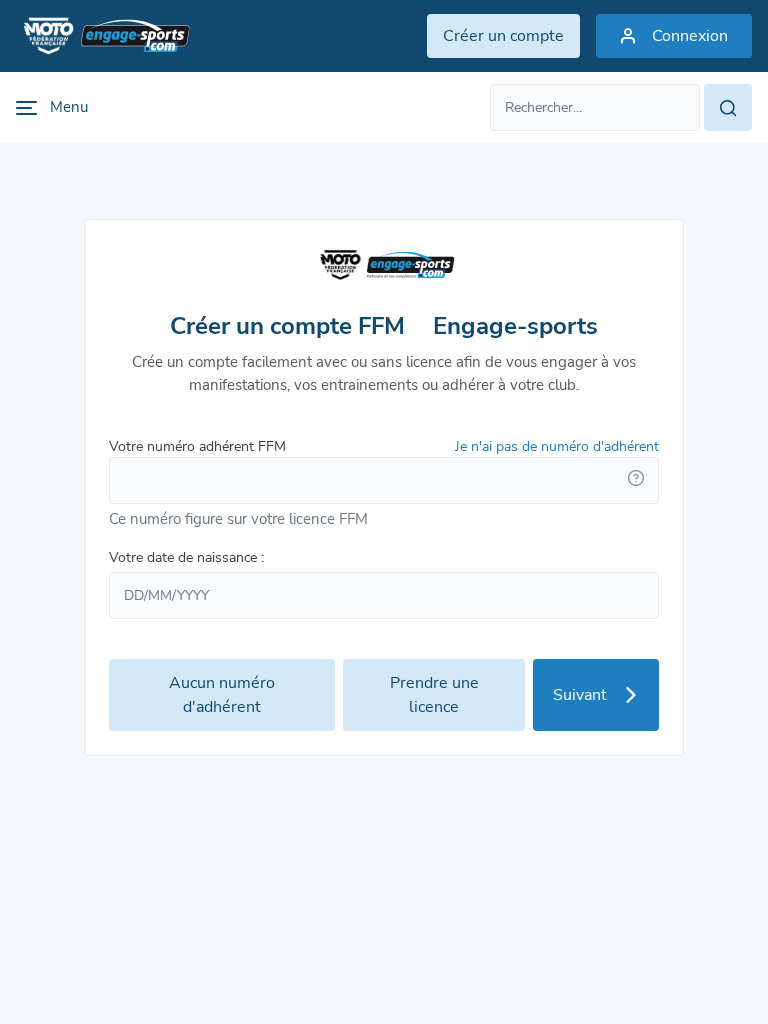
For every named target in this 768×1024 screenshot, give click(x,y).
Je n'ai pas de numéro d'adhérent (557, 446)
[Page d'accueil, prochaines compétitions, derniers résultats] (103, 36)
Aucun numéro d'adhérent (222, 695)
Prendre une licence (434, 695)
